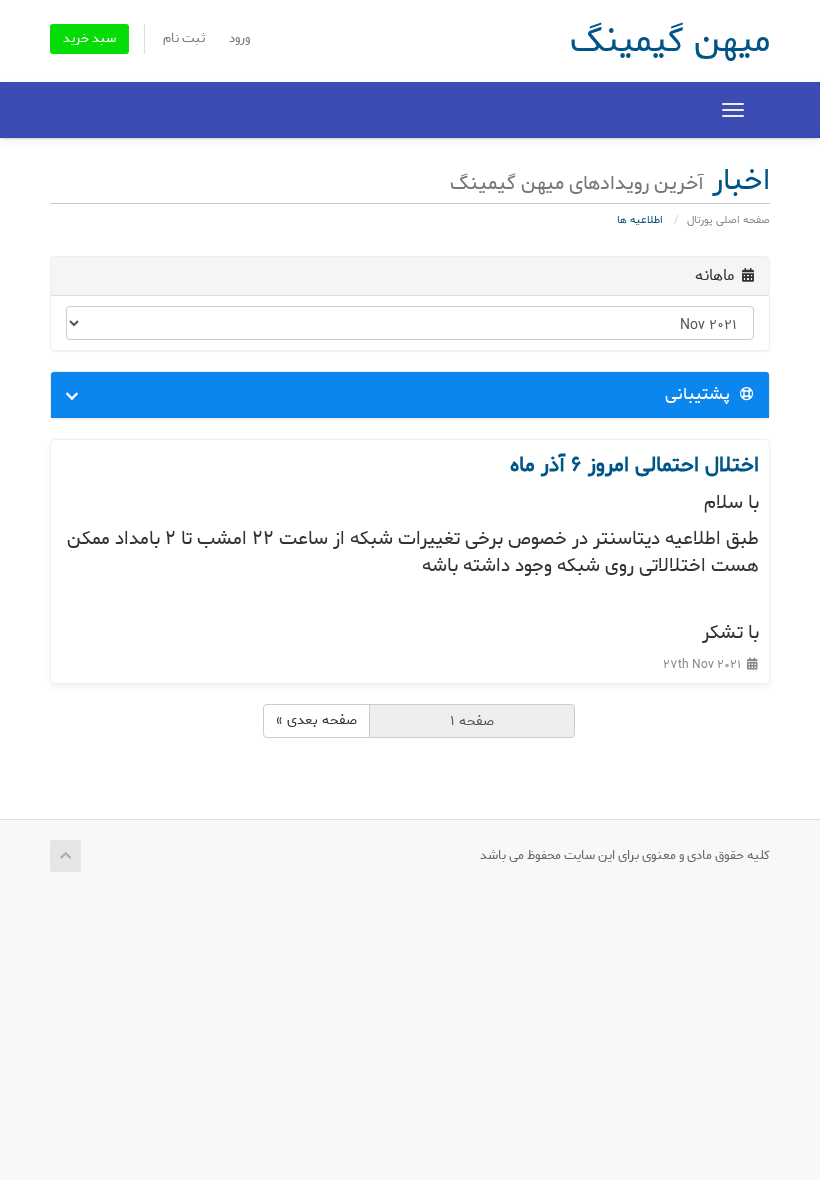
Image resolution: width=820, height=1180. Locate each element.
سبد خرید (89, 38)
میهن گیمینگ (670, 41)
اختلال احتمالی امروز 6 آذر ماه (634, 465)
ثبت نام (184, 38)
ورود (239, 38)
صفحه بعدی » (316, 720)
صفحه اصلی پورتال (728, 220)
